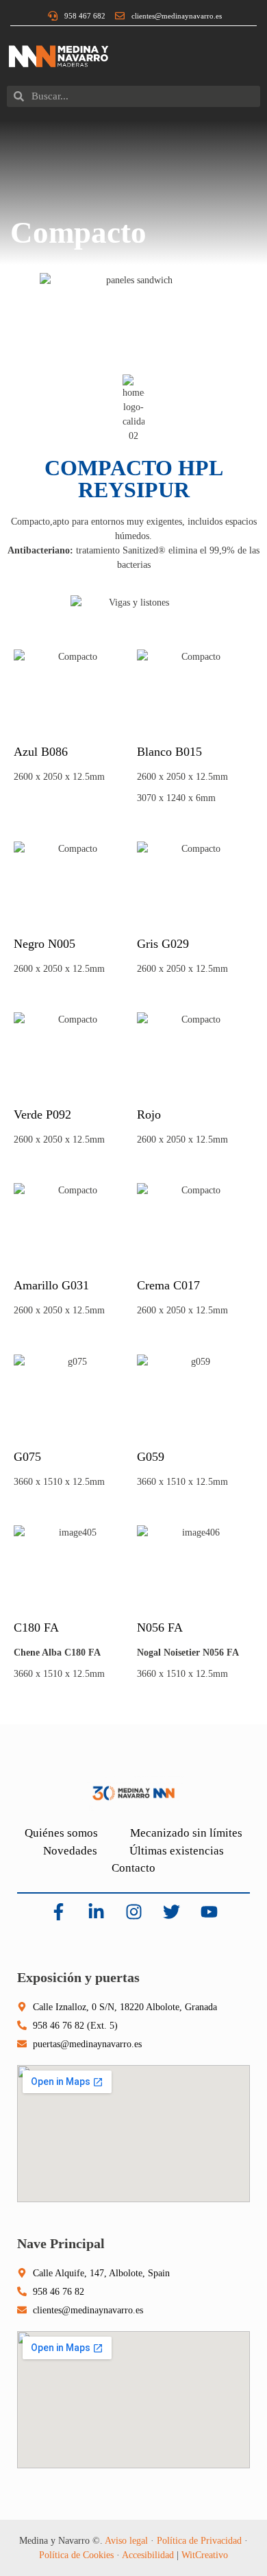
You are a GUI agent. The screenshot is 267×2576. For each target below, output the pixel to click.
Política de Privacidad (199, 2541)
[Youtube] (209, 1912)
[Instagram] (133, 1912)
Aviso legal (126, 2541)
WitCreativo (205, 2555)
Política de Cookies (76, 2555)
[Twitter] (171, 1912)
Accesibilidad (148, 2555)
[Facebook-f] (58, 1912)
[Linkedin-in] (96, 1912)
